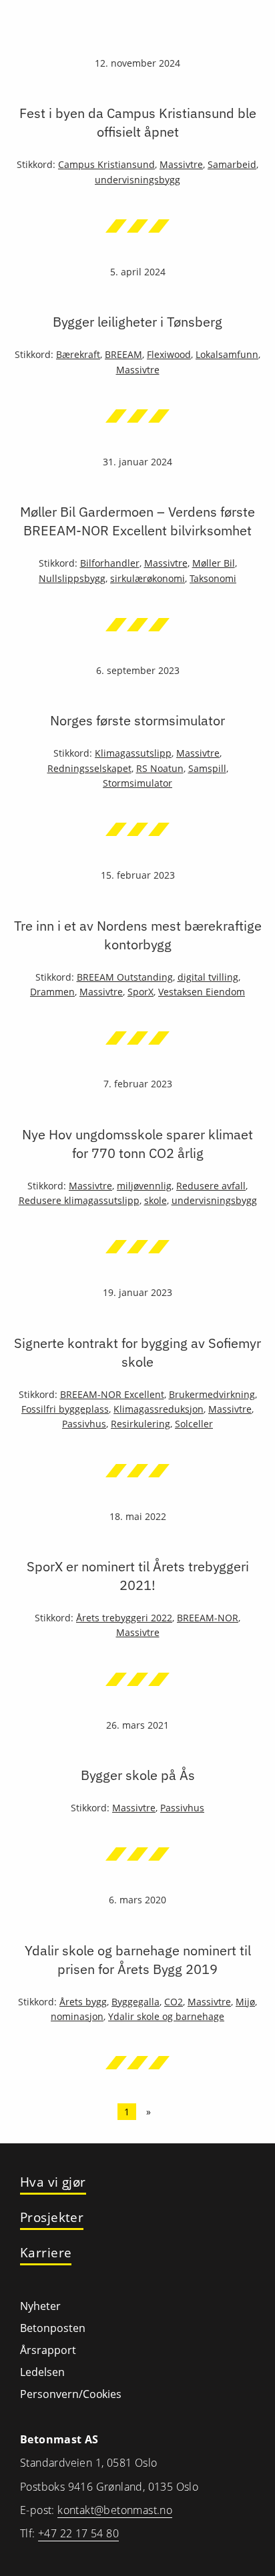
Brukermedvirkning (212, 1394)
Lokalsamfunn (227, 354)
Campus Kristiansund (106, 164)
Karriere (46, 2253)
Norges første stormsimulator (137, 720)
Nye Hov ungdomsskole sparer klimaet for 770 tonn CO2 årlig (137, 1144)
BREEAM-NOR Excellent (112, 1394)
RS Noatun (160, 768)
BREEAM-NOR (208, 1618)
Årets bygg (83, 2002)
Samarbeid (232, 164)
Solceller (194, 1424)
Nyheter (40, 2306)
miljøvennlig (144, 1186)
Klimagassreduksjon (159, 1409)
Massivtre (181, 164)
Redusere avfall (211, 1186)
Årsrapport (48, 2350)
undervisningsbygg (137, 180)
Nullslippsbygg (72, 578)
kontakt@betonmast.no (115, 2510)
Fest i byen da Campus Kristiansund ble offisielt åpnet (138, 122)
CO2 (174, 2002)
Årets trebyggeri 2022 (124, 1618)
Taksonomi (213, 578)
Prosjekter (52, 2218)
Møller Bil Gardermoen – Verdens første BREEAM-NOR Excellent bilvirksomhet (137, 521)
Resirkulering (141, 1424)
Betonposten (53, 2328)
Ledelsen (42, 2372)
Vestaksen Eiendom (202, 992)
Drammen (52, 992)
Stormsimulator (137, 783)
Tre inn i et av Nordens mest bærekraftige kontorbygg (138, 935)
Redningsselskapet (89, 768)
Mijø (245, 2002)
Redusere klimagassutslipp (79, 1200)
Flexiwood (169, 354)
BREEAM (123, 354)
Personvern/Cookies (71, 2394)
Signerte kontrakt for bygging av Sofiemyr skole (137, 1352)
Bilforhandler (110, 563)
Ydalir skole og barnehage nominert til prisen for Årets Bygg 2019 (138, 1960)
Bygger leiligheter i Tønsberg (137, 322)
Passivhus (84, 1424)
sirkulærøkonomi (148, 578)
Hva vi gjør (53, 2182)
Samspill (207, 768)
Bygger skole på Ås (138, 1775)
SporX (141, 992)
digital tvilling (208, 977)
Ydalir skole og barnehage (166, 2016)
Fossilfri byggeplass (65, 1409)
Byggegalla (135, 2002)
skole (156, 1200)
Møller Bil (214, 563)
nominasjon (77, 2016)
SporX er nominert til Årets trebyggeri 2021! (138, 1576)
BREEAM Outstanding (125, 977)
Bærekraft (78, 354)
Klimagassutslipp (133, 753)
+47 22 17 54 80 (78, 2533)
